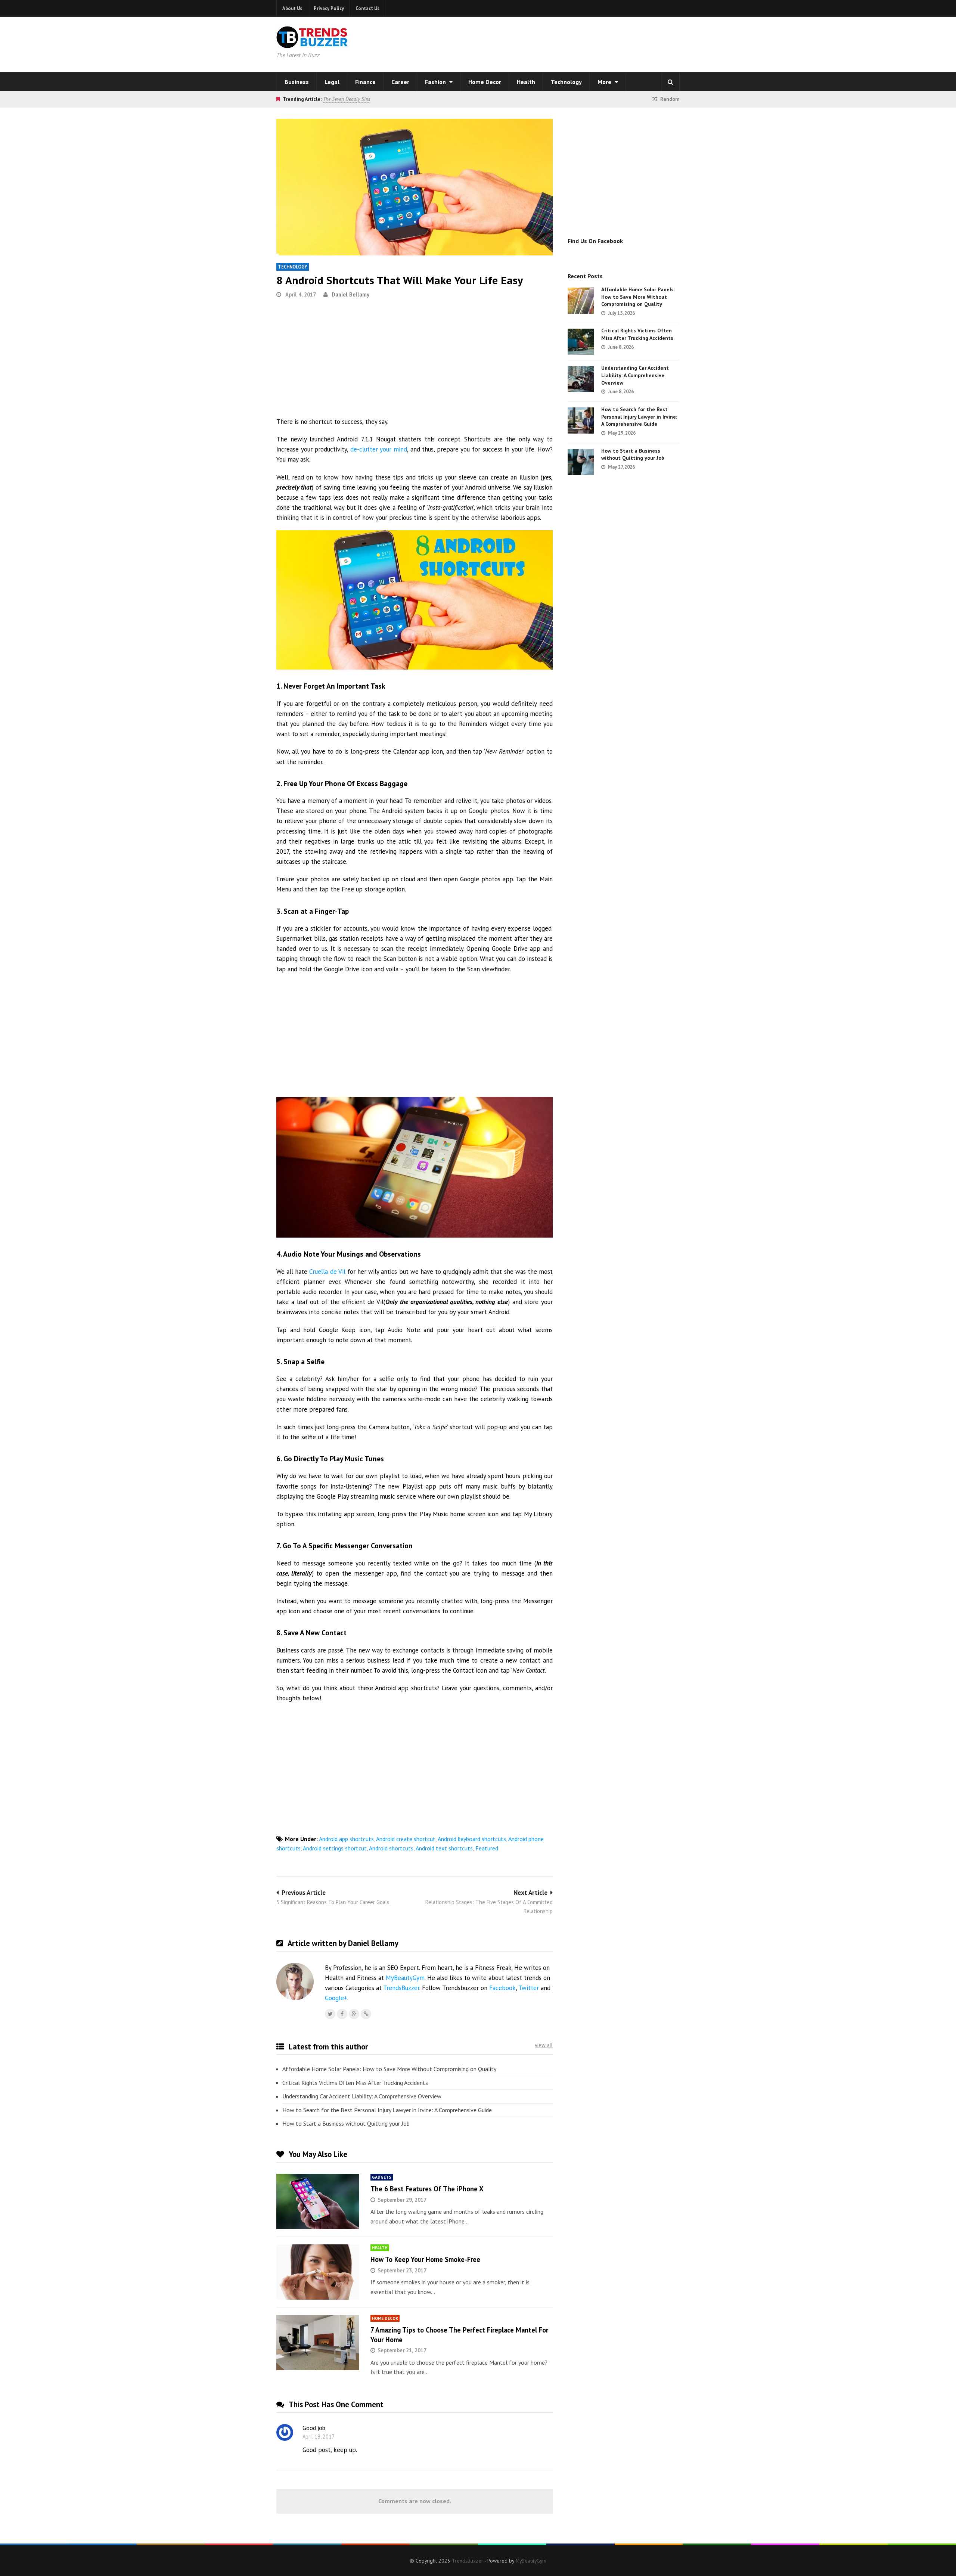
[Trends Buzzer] (312, 43)
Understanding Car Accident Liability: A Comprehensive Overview (362, 2096)
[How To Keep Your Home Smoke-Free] (318, 2272)
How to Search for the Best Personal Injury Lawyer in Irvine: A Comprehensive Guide (387, 2110)
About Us (292, 8)
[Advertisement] (574, 43)
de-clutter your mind (379, 449)
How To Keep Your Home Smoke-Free (425, 2259)
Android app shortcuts (346, 1839)
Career (400, 82)
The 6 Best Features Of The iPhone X (427, 2189)
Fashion (436, 82)
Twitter (529, 1988)
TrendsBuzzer (401, 1988)
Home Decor (485, 82)
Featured (487, 1848)
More (605, 82)
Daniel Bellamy (350, 294)
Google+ (336, 1998)
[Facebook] (342, 2014)
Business (297, 82)
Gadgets (382, 2177)
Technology (566, 82)
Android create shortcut (406, 1839)
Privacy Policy (329, 8)
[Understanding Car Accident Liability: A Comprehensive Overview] (581, 379)
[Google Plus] (354, 2014)
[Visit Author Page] (295, 1981)
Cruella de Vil (327, 1272)
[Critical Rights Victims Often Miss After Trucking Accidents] (581, 342)
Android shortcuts (391, 1848)
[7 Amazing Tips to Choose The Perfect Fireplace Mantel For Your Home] (318, 2343)
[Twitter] (330, 2014)
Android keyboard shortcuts (472, 1839)
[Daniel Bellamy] (366, 2014)
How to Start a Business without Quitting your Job (346, 2123)
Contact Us (367, 8)
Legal (332, 82)
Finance (365, 82)
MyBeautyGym (405, 1978)
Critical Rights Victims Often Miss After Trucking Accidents (355, 2083)
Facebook (502, 1988)
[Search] (670, 82)
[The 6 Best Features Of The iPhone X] (318, 2201)
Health (526, 82)
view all (544, 2045)
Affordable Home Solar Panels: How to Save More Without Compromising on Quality (389, 2069)
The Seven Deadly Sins (347, 99)
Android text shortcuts (444, 1848)
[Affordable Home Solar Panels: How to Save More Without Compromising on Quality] (581, 301)
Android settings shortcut (335, 1848)
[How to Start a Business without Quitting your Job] (581, 462)
